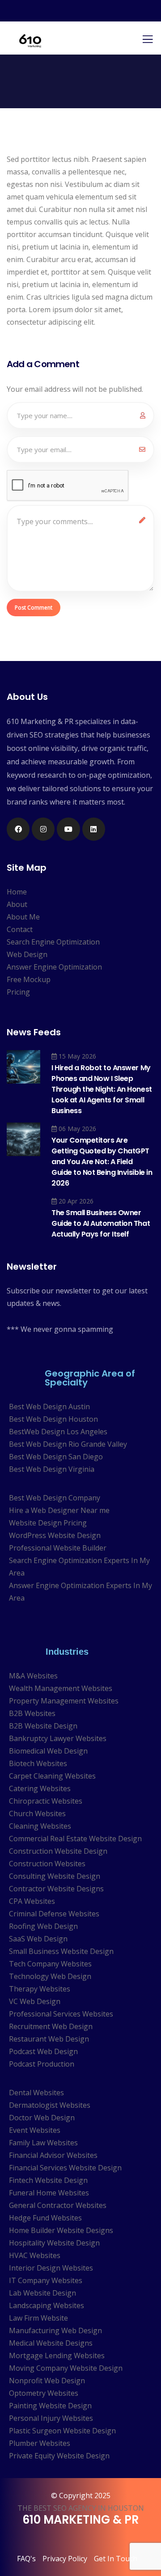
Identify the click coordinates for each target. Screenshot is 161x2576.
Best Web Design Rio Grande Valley (68, 1444)
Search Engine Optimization (53, 942)
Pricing (18, 992)
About (17, 904)
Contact (20, 929)
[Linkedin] (94, 829)
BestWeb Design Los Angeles (58, 1432)
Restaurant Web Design (49, 2039)
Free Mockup (29, 979)
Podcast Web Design (43, 2051)
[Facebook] (18, 829)
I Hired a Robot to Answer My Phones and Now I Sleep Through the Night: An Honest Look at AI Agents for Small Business (102, 1089)
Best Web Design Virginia (52, 1469)
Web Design (27, 954)
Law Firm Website (38, 2318)
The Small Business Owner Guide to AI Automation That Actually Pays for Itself (101, 1223)
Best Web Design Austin (49, 1407)
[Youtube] (68, 829)
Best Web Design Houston (53, 1419)
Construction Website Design (58, 1851)
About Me (23, 917)
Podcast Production (42, 2064)
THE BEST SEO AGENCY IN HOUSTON (81, 2508)
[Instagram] (43, 829)
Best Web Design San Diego (56, 1457)
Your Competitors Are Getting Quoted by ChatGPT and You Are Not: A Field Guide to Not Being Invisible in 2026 (102, 1162)
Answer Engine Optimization (54, 967)
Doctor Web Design (42, 2118)
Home (17, 892)
